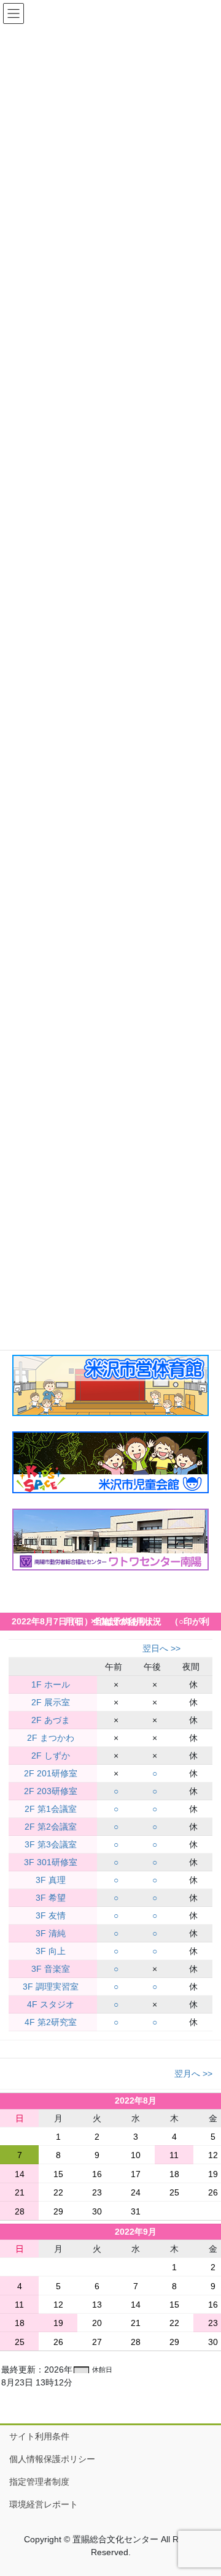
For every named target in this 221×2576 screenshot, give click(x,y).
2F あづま (51, 1720)
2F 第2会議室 (51, 1827)
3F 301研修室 (51, 1862)
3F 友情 (51, 1915)
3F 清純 (51, 1933)
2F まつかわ (51, 1738)
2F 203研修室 (51, 1791)
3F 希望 (51, 1898)
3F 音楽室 (51, 1969)
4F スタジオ (51, 2004)
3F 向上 (51, 1951)
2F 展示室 (51, 1702)
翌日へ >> (161, 1648)
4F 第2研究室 (51, 2022)
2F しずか (51, 1756)
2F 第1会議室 (51, 1809)
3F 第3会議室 (51, 1844)
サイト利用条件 (39, 2436)
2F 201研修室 (51, 1773)
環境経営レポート (44, 2504)
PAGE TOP (204, 2488)
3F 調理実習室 (51, 1987)
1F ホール (51, 1684)
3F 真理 (51, 1880)
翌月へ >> (193, 2074)
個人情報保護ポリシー (52, 2459)
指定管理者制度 (39, 2482)
